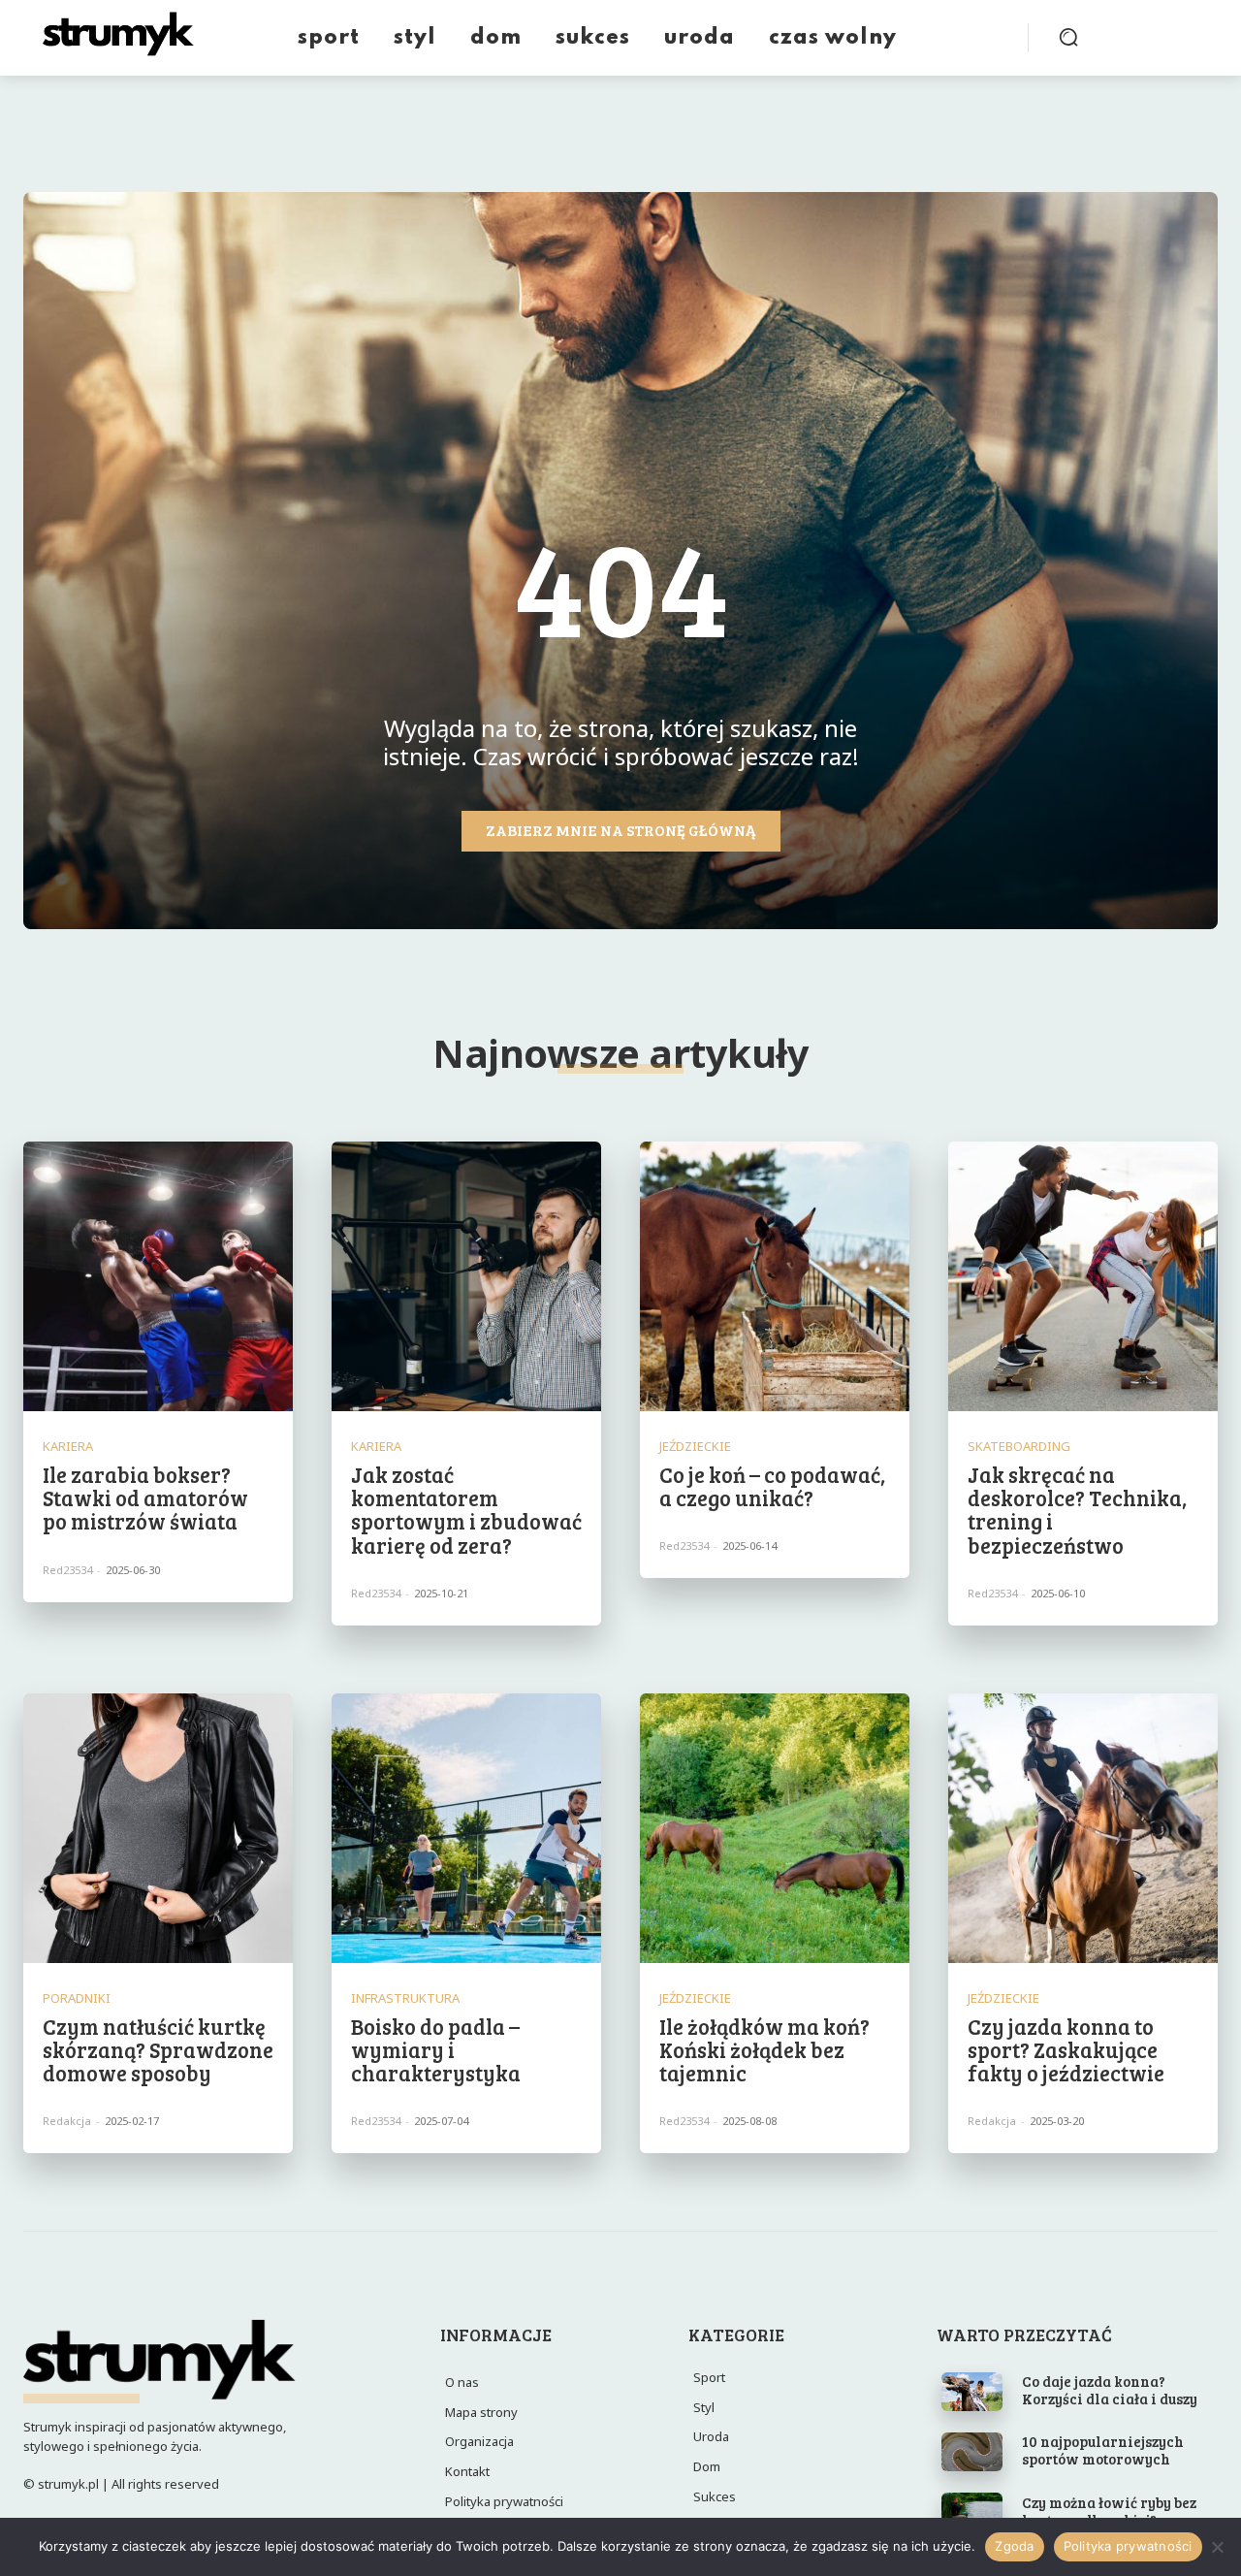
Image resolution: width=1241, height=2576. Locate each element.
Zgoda (1014, 2546)
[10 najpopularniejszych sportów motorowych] (972, 2452)
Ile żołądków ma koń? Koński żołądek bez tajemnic (764, 2049)
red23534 (67, 1570)
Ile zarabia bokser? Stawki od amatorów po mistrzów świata (145, 1497)
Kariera (68, 1447)
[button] (1068, 37)
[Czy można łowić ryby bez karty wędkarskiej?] (972, 2512)
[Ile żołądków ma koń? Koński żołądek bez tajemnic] (775, 1828)
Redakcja (67, 2121)
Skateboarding (1019, 1447)
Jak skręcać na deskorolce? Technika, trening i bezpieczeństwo (1077, 1510)
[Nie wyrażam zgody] (1217, 2547)
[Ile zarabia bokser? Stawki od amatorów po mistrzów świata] (158, 1276)
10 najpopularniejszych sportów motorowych (1103, 2450)
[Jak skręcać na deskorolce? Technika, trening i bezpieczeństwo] (1083, 1276)
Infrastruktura (405, 1998)
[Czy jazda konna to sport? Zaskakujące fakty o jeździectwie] (1083, 1828)
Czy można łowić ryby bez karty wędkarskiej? (1109, 2511)
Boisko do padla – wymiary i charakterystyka (436, 2049)
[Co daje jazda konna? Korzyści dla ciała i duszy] (972, 2392)
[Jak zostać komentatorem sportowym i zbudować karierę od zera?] (466, 1276)
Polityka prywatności (1128, 2546)
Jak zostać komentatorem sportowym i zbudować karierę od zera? (466, 1510)
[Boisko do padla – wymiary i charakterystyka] (466, 1828)
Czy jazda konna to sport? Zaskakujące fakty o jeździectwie (1066, 2049)
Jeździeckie (695, 1447)
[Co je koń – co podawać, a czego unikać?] (775, 1276)
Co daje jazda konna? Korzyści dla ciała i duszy (1110, 2390)
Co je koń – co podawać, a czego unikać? (772, 1486)
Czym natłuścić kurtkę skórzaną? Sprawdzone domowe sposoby (158, 2049)
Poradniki (77, 1998)
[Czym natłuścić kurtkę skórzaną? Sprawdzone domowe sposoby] (158, 1828)
